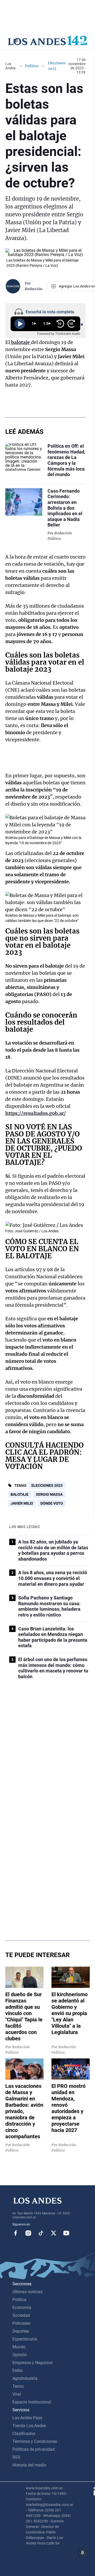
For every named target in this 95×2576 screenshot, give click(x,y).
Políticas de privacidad (34, 2449)
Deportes (21, 2331)
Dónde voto (52, 1503)
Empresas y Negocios (32, 2363)
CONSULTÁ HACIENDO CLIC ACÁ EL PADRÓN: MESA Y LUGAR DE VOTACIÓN (44, 1456)
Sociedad (21, 2315)
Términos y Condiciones (35, 2441)
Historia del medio (29, 2465)
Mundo (19, 2347)
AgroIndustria (25, 2378)
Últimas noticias (27, 2292)
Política (32, 66)
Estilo (18, 2371)
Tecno (18, 2386)
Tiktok (41, 2233)
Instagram (28, 2233)
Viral (17, 2394)
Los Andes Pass (27, 2418)
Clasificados (24, 2434)
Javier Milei (22, 1503)
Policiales (21, 2323)
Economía (22, 2308)
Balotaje (20, 1494)
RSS (16, 2457)
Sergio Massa (49, 1494)
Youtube (66, 2233)
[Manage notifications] (83, 2553)
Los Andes (10, 66)
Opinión (20, 2355)
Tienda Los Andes (29, 2426)
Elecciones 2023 (47, 1485)
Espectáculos (25, 2339)
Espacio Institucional (32, 2402)
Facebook (16, 2233)
